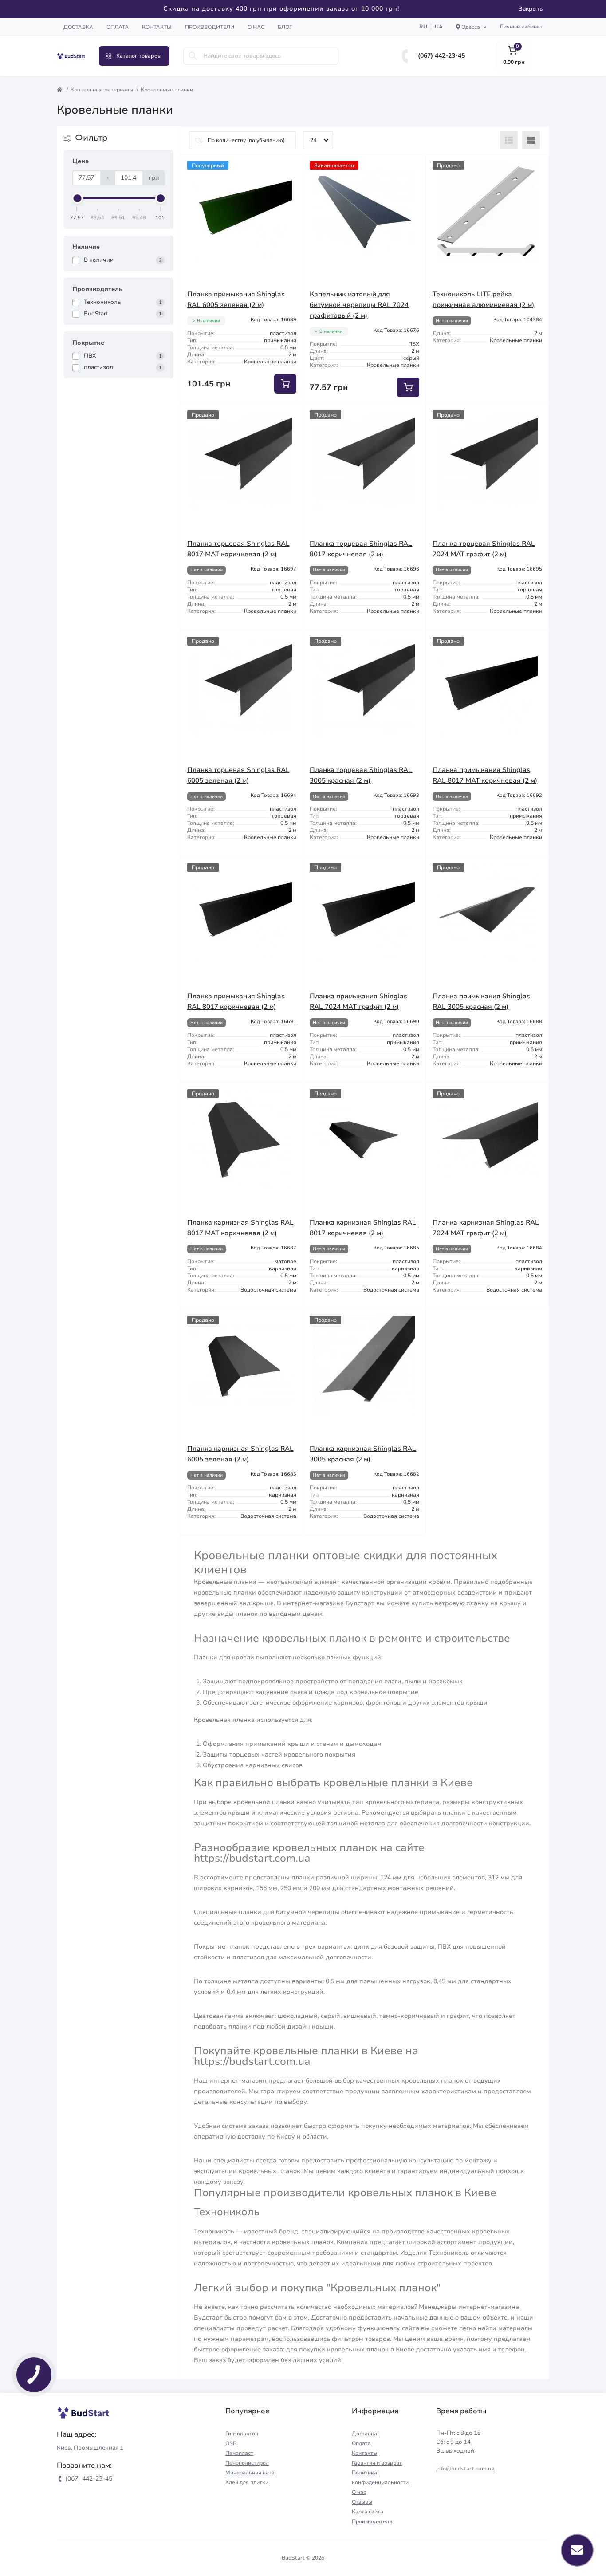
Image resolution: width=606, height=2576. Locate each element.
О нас (256, 27)
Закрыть (531, 9)
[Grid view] (531, 140)
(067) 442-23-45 (441, 56)
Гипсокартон (242, 2434)
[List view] (509, 140)
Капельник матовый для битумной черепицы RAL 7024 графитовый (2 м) (359, 305)
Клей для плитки (247, 2482)
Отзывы (362, 2502)
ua (439, 27)
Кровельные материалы (102, 90)
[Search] (193, 56)
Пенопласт (239, 2453)
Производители (210, 27)
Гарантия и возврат (377, 2463)
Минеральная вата (250, 2473)
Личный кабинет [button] (521, 27)
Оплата (118, 27)
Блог (285, 27)
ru (423, 27)
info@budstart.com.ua (465, 2469)
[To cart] (285, 384)
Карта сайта (368, 2512)
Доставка (78, 27)
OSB (231, 2443)
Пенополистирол (247, 2463)
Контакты (157, 27)
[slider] (77, 198)
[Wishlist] (290, 168)
